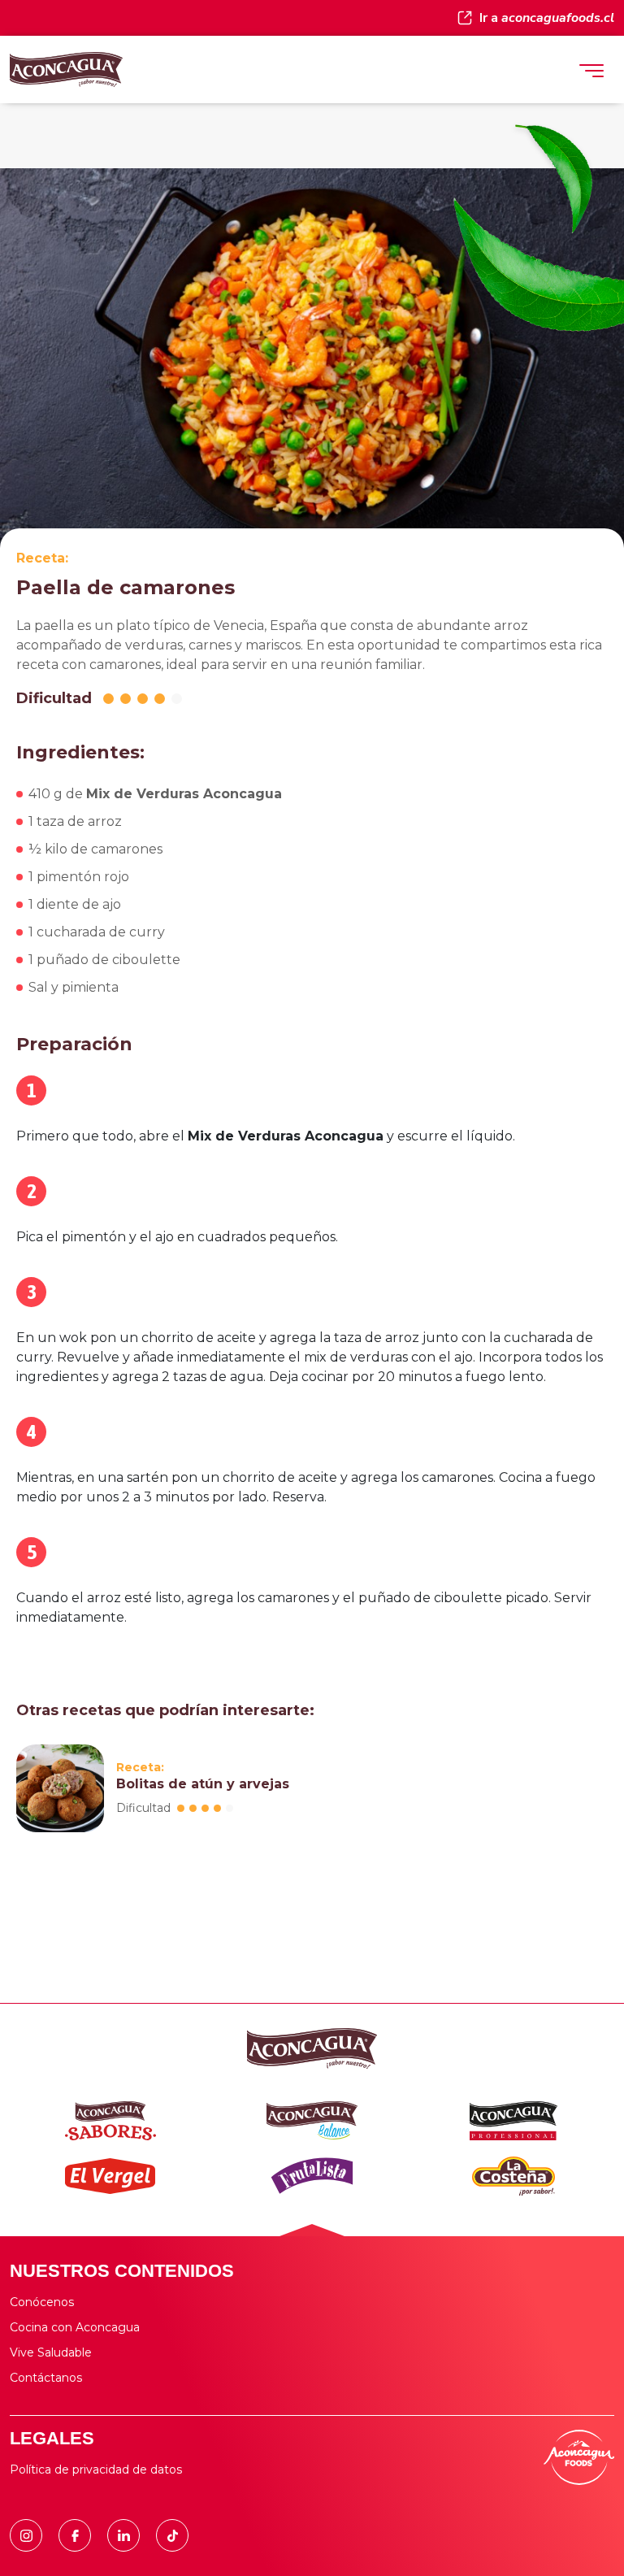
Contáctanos (46, 2378)
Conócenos (42, 2302)
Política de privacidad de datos (96, 2470)
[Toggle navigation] (591, 70)
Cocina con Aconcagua (75, 2327)
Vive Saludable (51, 2352)
